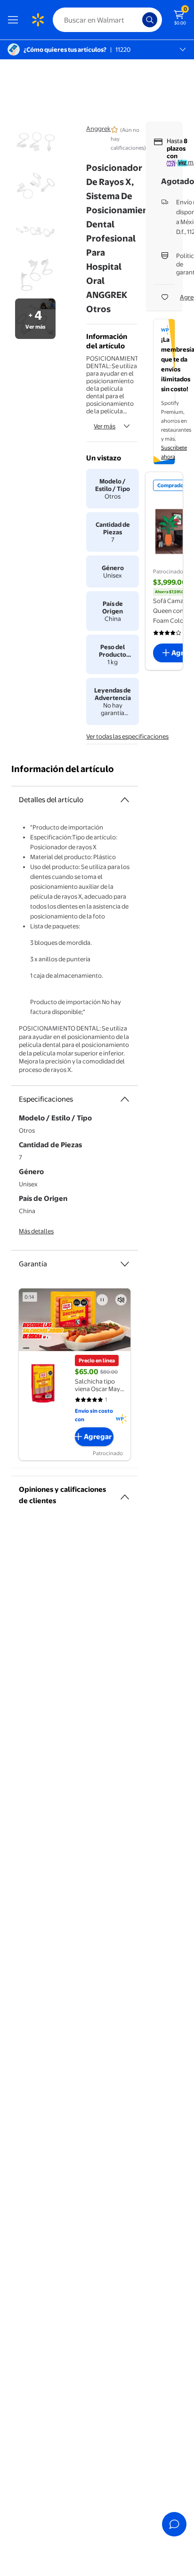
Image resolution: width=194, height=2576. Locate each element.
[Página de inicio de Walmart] (38, 20)
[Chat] (174, 2524)
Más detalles (36, 1231)
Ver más (105, 426)
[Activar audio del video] (121, 1300)
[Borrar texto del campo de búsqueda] (137, 20)
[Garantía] (125, 1264)
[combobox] (107, 20)
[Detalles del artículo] (125, 800)
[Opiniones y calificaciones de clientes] (125, 1493)
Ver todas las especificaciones (127, 736)
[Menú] (15, 20)
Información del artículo (63, 769)
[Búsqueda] (150, 20)
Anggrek (98, 129)
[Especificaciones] (125, 1099)
